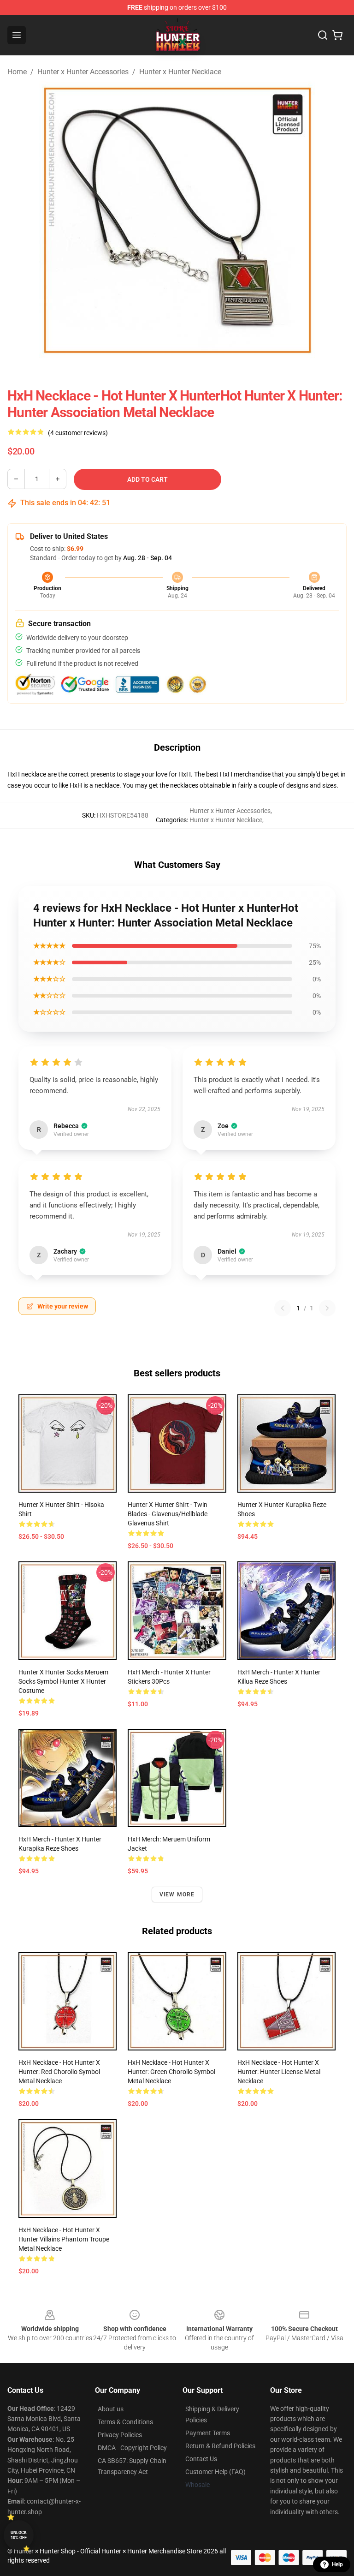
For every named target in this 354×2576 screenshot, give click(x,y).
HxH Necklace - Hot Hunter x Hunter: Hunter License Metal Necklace (279, 2072)
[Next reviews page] (327, 1308)
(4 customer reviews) (78, 433)
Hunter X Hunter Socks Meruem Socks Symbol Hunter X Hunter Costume (63, 1681)
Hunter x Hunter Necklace (180, 72)
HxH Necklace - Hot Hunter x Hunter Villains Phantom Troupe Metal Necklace (64, 2239)
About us (111, 2409)
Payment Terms (208, 2433)
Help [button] (337, 2564)
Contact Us (201, 2459)
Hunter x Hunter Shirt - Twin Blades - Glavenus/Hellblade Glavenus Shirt (168, 1514)
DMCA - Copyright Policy (132, 2448)
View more (177, 1895)
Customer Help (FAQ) (215, 2472)
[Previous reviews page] (283, 1308)
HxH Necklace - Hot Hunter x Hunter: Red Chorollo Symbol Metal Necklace (59, 2072)
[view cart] (337, 35)
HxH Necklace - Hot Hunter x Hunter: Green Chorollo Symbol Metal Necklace (171, 2072)
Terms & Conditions (125, 2422)
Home (17, 72)
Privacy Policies (120, 2435)
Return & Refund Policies (220, 2446)
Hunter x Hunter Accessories (83, 72)
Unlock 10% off (19, 2535)
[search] (323, 35)
